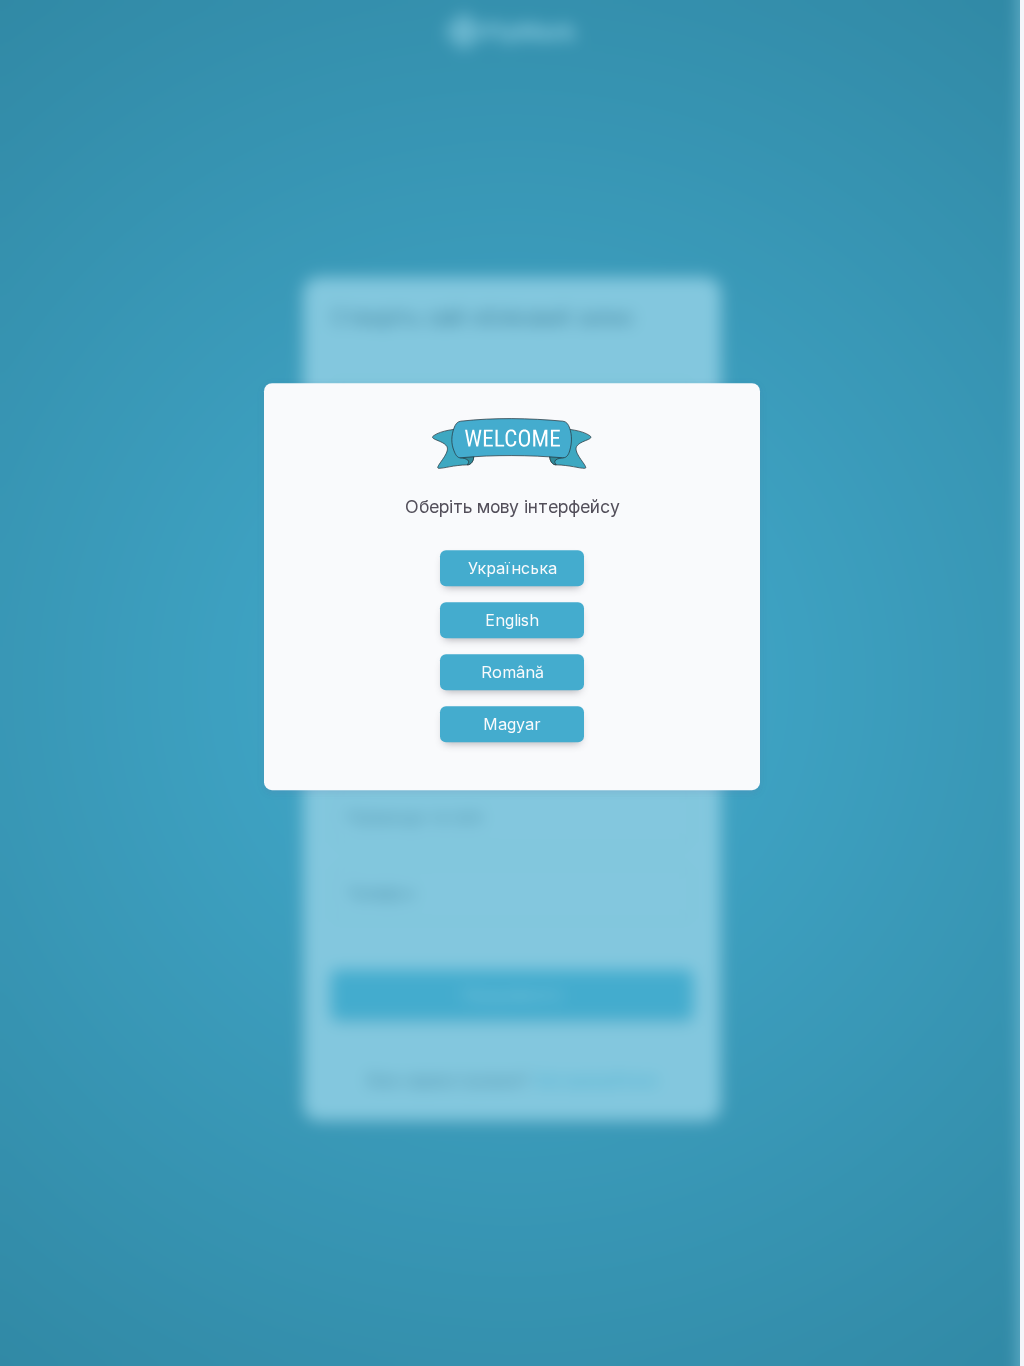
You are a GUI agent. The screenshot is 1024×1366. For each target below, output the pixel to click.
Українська (512, 569)
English (512, 621)
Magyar (512, 725)
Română (512, 673)
